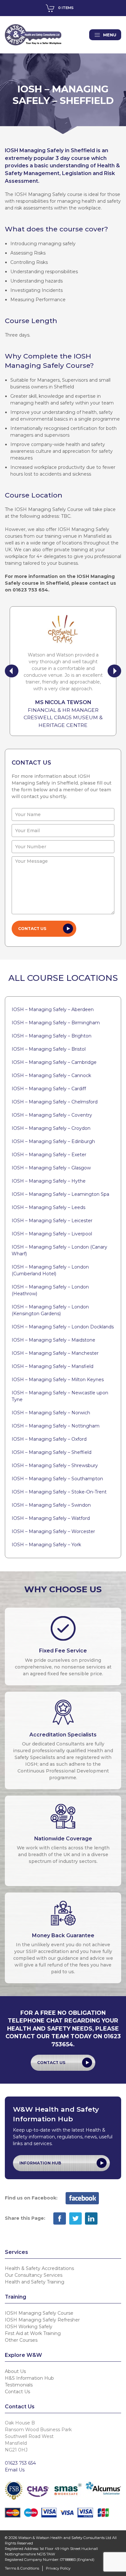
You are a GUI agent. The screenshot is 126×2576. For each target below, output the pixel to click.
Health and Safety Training (35, 2282)
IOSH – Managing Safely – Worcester (53, 1531)
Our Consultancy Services (34, 2275)
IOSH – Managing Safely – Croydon (51, 1128)
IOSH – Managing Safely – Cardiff (49, 1089)
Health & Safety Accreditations (39, 2268)
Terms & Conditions (22, 2568)
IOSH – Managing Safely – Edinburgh (53, 1141)
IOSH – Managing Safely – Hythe (49, 1181)
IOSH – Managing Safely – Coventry (52, 1115)
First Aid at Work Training (33, 2333)
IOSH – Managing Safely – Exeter (49, 1155)
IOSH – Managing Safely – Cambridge (54, 1062)
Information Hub (40, 2163)
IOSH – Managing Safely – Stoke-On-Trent (59, 1492)
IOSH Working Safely (29, 2327)
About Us (15, 2371)
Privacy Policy (58, 2568)
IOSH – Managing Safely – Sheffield (52, 1452)
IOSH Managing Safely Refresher (42, 2320)
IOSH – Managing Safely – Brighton (52, 1036)
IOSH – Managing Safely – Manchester (55, 1353)
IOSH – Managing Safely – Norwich (51, 1413)
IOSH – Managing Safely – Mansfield (52, 1366)
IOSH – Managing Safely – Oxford (49, 1439)
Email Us (15, 2470)
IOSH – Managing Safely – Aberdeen (53, 1009)
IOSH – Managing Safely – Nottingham (56, 1426)
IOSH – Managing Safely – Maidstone (53, 1340)
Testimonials (19, 2385)
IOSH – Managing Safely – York (46, 1545)
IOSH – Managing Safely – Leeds (48, 1207)
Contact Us (51, 2063)
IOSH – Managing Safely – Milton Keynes (58, 1380)
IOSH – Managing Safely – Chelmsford (55, 1102)
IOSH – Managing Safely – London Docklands (63, 1327)
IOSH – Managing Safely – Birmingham (56, 1023)
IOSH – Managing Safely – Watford (51, 1518)
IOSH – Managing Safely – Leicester (52, 1221)
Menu (110, 35)
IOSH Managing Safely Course (39, 2313)
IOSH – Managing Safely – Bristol (49, 1049)
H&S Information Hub (29, 2378)
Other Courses (21, 2340)
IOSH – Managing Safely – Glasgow (51, 1168)
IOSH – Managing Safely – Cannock (51, 1075)
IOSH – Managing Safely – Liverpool (52, 1234)
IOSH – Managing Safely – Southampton (57, 1479)
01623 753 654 (20, 2463)
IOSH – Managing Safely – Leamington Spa (60, 1194)
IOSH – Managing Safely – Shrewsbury (55, 1465)
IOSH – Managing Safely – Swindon (51, 1505)
